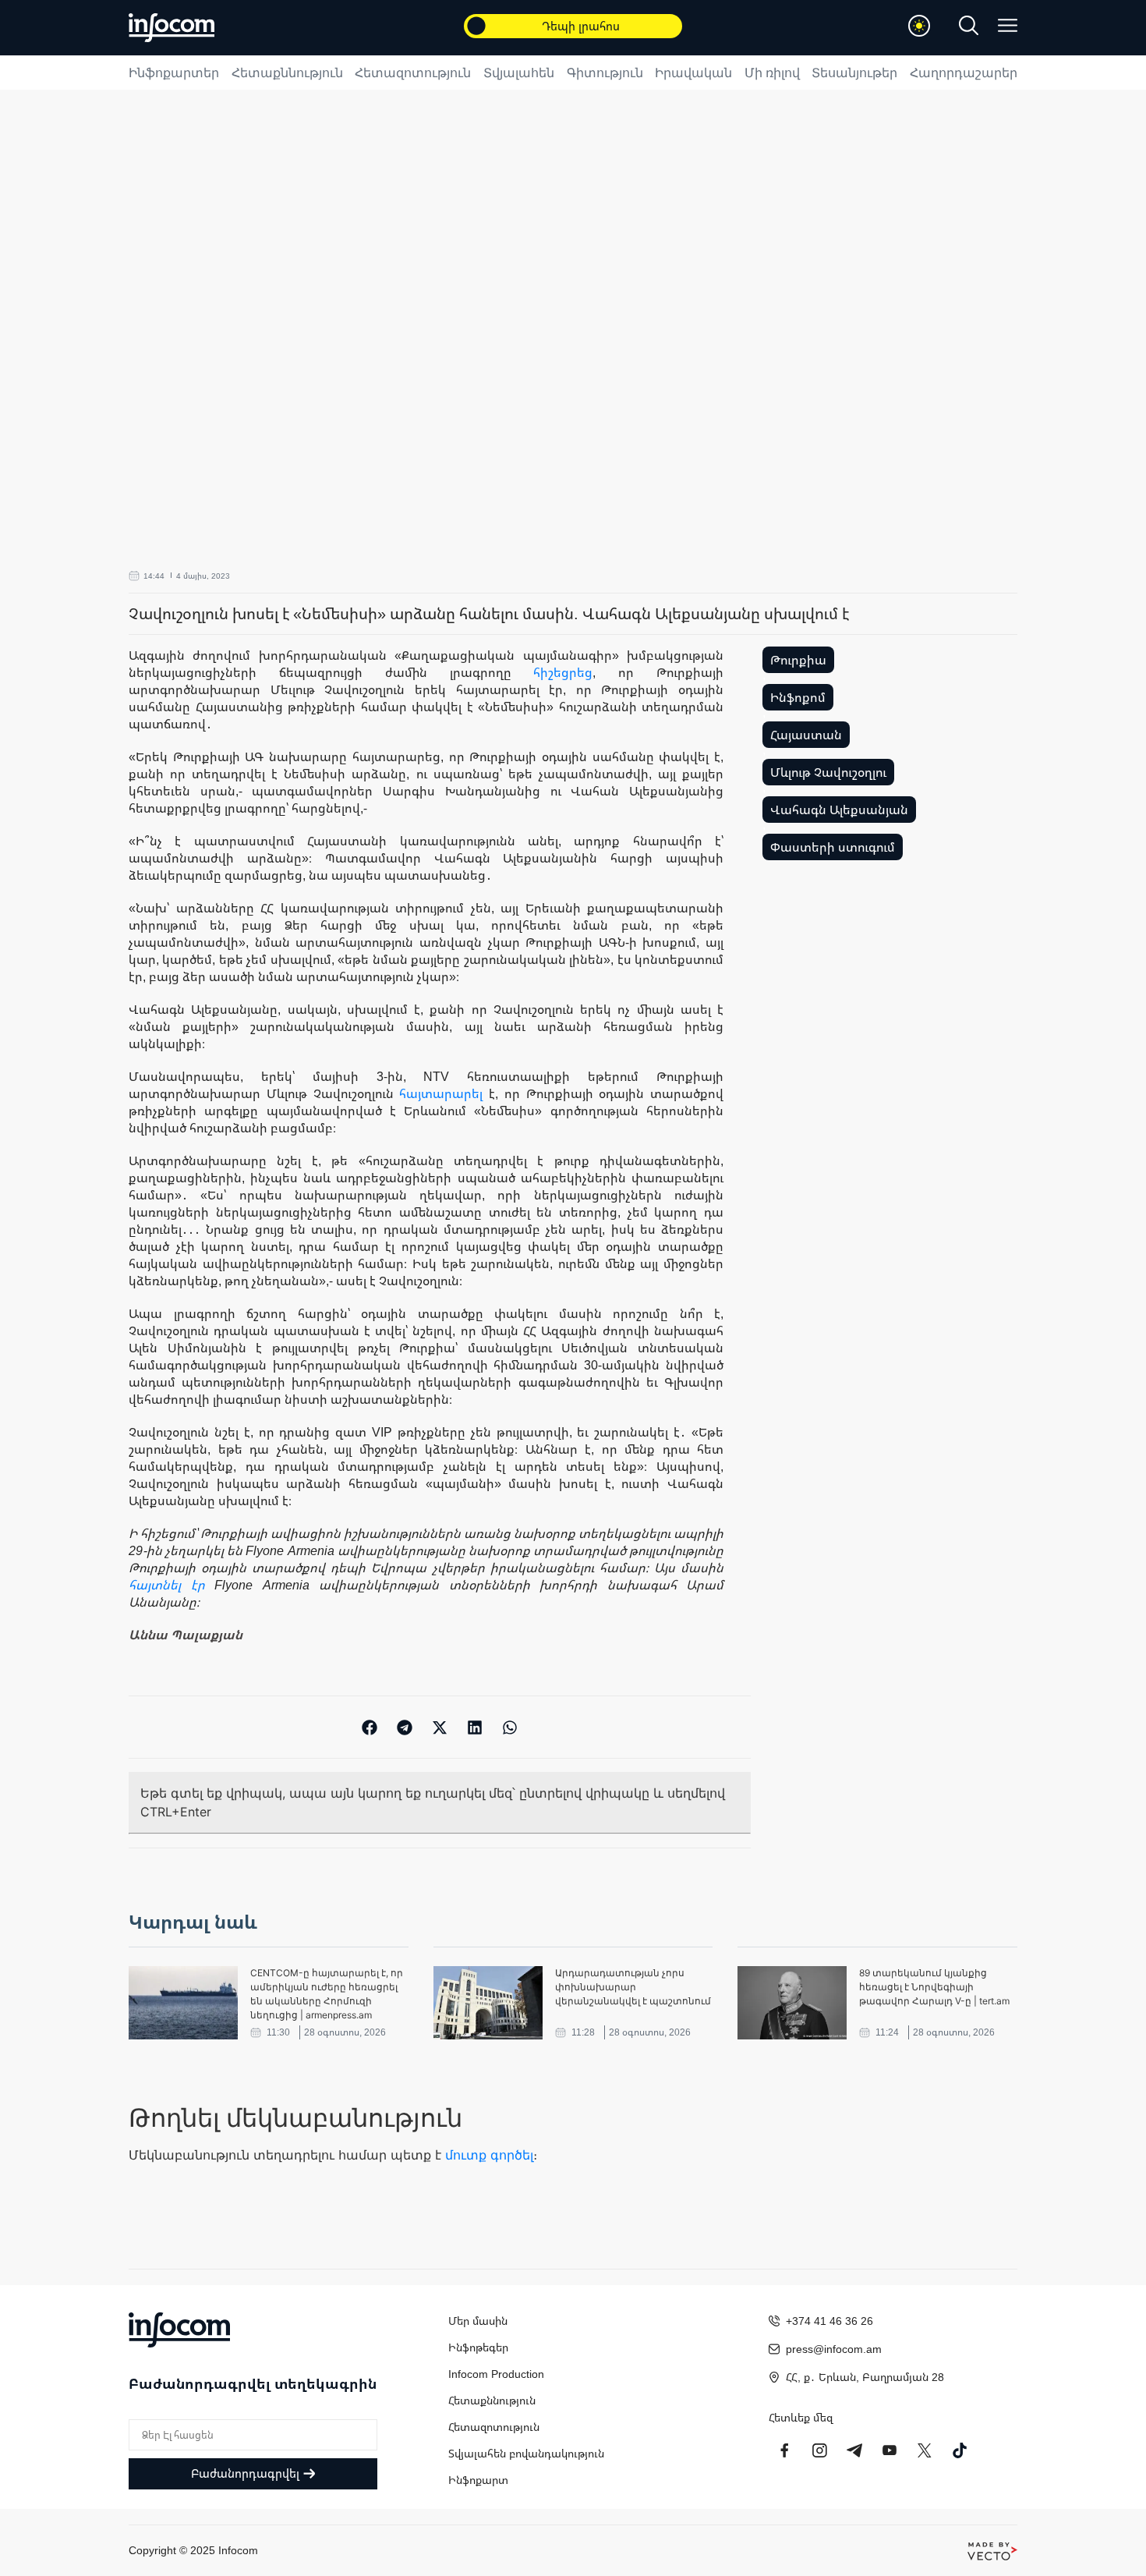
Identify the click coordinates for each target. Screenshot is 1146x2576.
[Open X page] (925, 2450)
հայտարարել (441, 1093)
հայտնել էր (167, 1585)
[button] (370, 1727)
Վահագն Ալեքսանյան (839, 810)
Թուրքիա (798, 660)
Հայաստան (806, 735)
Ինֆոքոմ (798, 697)
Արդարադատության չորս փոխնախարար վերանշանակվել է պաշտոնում (633, 1987)
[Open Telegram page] (854, 2450)
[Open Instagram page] (819, 2450)
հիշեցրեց (563, 672)
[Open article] (183, 2003)
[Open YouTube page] (890, 2450)
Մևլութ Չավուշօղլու (828, 772)
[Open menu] (1008, 25)
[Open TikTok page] (960, 2450)
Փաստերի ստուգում (833, 847)
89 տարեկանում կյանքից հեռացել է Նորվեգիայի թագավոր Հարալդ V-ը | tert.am (934, 1987)
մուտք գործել (489, 2155)
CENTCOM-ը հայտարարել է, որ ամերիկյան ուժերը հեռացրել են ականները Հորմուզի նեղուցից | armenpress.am (327, 1994)
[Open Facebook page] (784, 2450)
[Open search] (969, 25)
